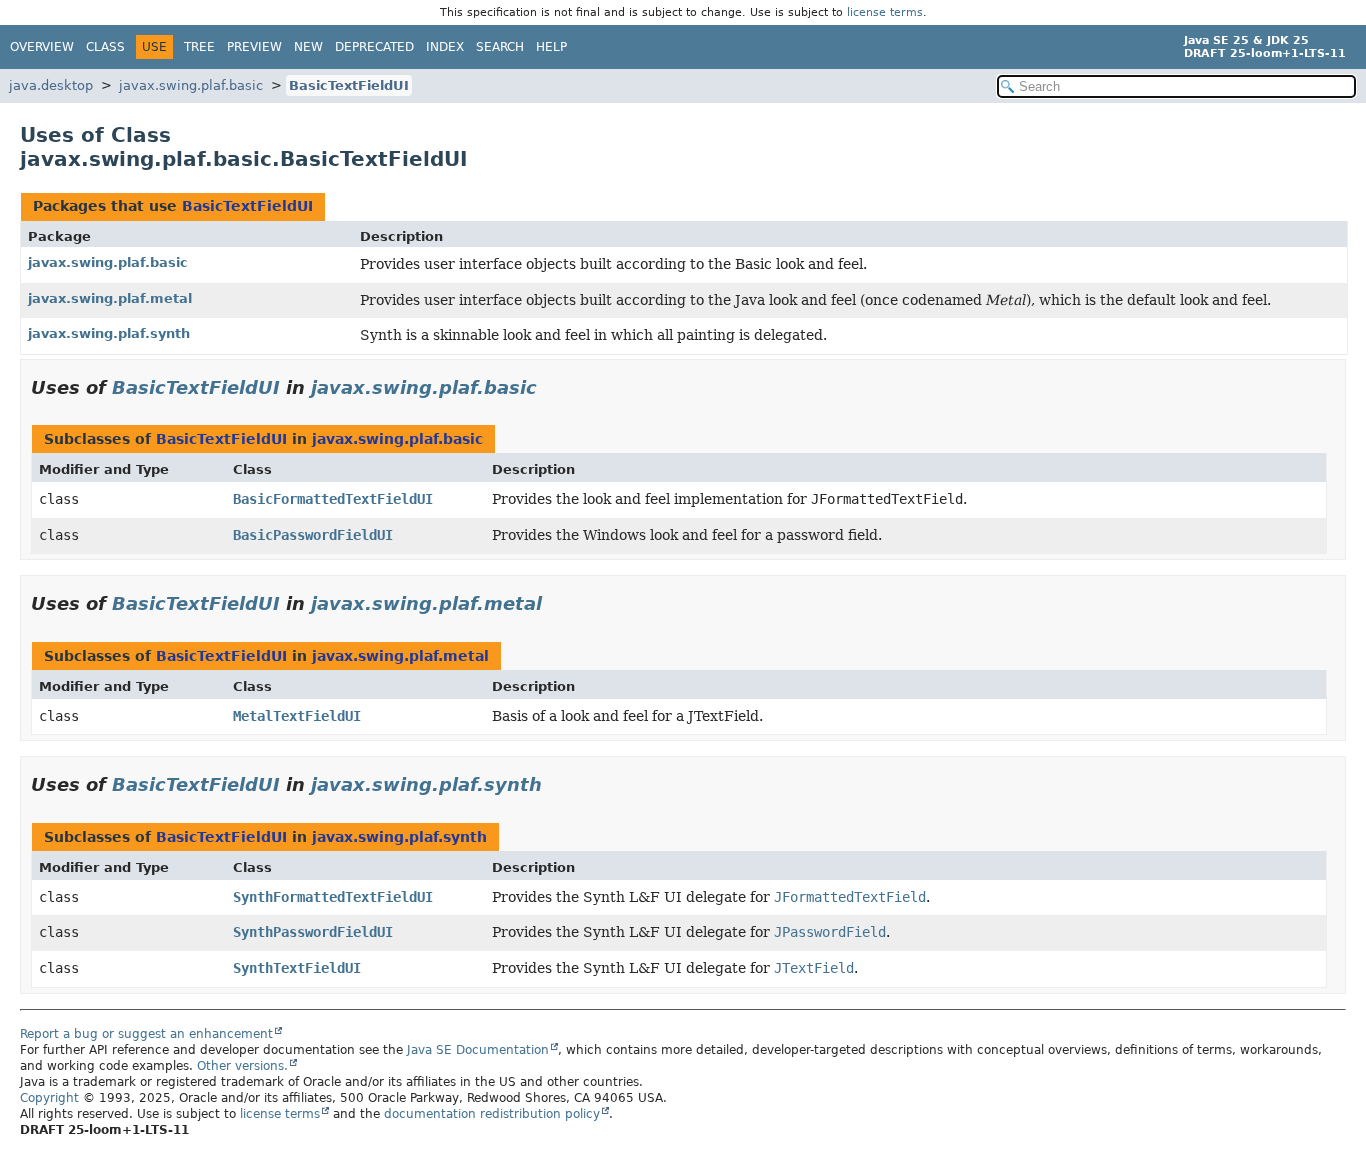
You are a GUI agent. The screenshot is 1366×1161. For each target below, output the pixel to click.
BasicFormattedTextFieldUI (333, 499)
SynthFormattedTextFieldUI (333, 897)
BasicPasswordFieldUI (313, 535)
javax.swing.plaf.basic (191, 85)
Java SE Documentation (478, 1050)
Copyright (49, 1098)
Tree (199, 47)
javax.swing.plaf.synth (109, 333)
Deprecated (374, 47)
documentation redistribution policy (492, 1114)
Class (105, 47)
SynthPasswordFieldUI (313, 932)
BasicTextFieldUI (349, 85)
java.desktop (51, 85)
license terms (885, 12)
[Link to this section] (551, 387)
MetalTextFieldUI (297, 716)
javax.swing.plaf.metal (110, 298)
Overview (42, 47)
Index (445, 47)
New (308, 47)
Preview (254, 47)
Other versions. (242, 1066)
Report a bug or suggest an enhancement (146, 1034)
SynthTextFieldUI (297, 968)
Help (551, 47)
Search (500, 47)
